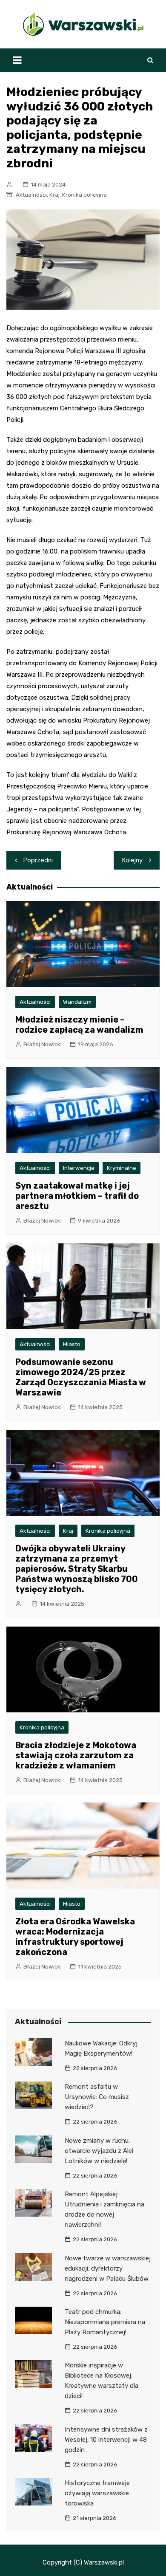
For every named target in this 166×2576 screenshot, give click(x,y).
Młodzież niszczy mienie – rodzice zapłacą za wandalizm (79, 1025)
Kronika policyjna (84, 195)
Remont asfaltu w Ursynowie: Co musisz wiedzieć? (97, 2097)
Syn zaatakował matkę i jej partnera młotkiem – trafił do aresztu (77, 1196)
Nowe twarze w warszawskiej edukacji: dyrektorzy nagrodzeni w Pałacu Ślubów (108, 2268)
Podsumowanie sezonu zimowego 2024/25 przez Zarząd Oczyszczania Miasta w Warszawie (81, 1377)
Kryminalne (122, 1168)
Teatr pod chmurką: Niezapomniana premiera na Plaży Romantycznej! (105, 2322)
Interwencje (79, 1168)
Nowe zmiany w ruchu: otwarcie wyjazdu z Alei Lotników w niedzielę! (99, 2151)
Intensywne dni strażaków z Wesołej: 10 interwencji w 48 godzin (106, 2440)
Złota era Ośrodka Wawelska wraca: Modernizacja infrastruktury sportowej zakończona (75, 1937)
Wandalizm (77, 1002)
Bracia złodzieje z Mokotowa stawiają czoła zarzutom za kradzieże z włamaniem (76, 1755)
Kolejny (132, 860)
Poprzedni (38, 860)
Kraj (54, 195)
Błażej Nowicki (43, 1044)
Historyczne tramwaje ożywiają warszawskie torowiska (97, 2493)
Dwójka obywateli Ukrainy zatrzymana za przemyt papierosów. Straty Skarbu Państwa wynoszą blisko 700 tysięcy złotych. (77, 1569)
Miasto (72, 1344)
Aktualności (31, 195)
